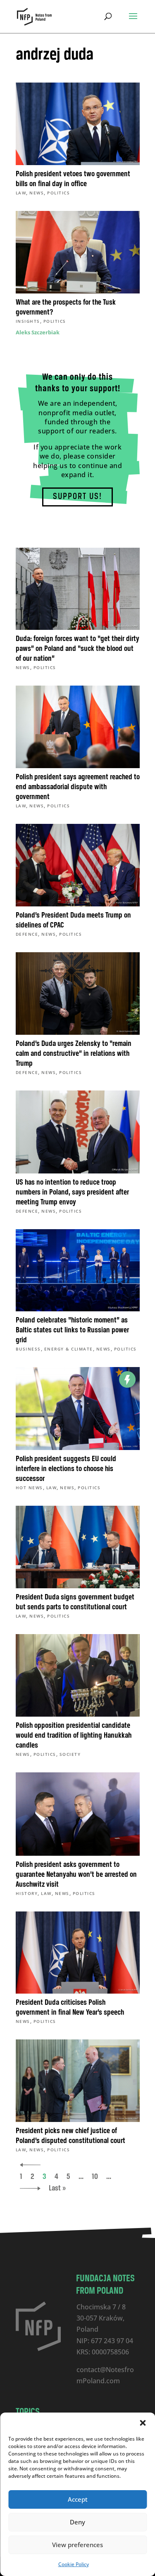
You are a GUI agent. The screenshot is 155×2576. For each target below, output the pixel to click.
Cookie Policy (74, 2564)
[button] (143, 2423)
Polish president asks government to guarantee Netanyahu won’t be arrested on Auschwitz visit (76, 1875)
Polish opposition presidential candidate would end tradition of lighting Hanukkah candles (74, 1736)
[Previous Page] (30, 2165)
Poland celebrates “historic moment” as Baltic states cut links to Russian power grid (72, 1330)
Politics (58, 193)
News (37, 193)
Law (21, 193)
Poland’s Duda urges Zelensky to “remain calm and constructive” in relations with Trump (74, 1054)
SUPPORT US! (77, 497)
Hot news (29, 1488)
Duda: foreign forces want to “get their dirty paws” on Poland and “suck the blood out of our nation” (77, 649)
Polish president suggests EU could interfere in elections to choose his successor (66, 1469)
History (27, 1893)
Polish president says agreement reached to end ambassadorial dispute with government (78, 787)
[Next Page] (30, 2188)
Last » (57, 2188)
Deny (77, 2522)
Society (70, 1754)
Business (28, 1349)
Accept (78, 2499)
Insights (28, 321)
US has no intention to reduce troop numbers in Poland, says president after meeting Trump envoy (72, 1192)
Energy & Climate (69, 1349)
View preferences (77, 2545)
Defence (27, 934)
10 (95, 2177)
